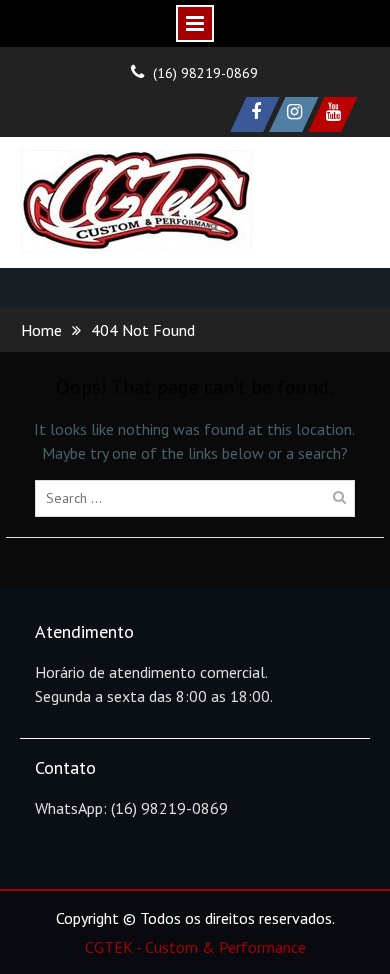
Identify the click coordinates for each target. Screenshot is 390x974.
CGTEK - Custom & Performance (195, 947)
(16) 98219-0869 (205, 73)
